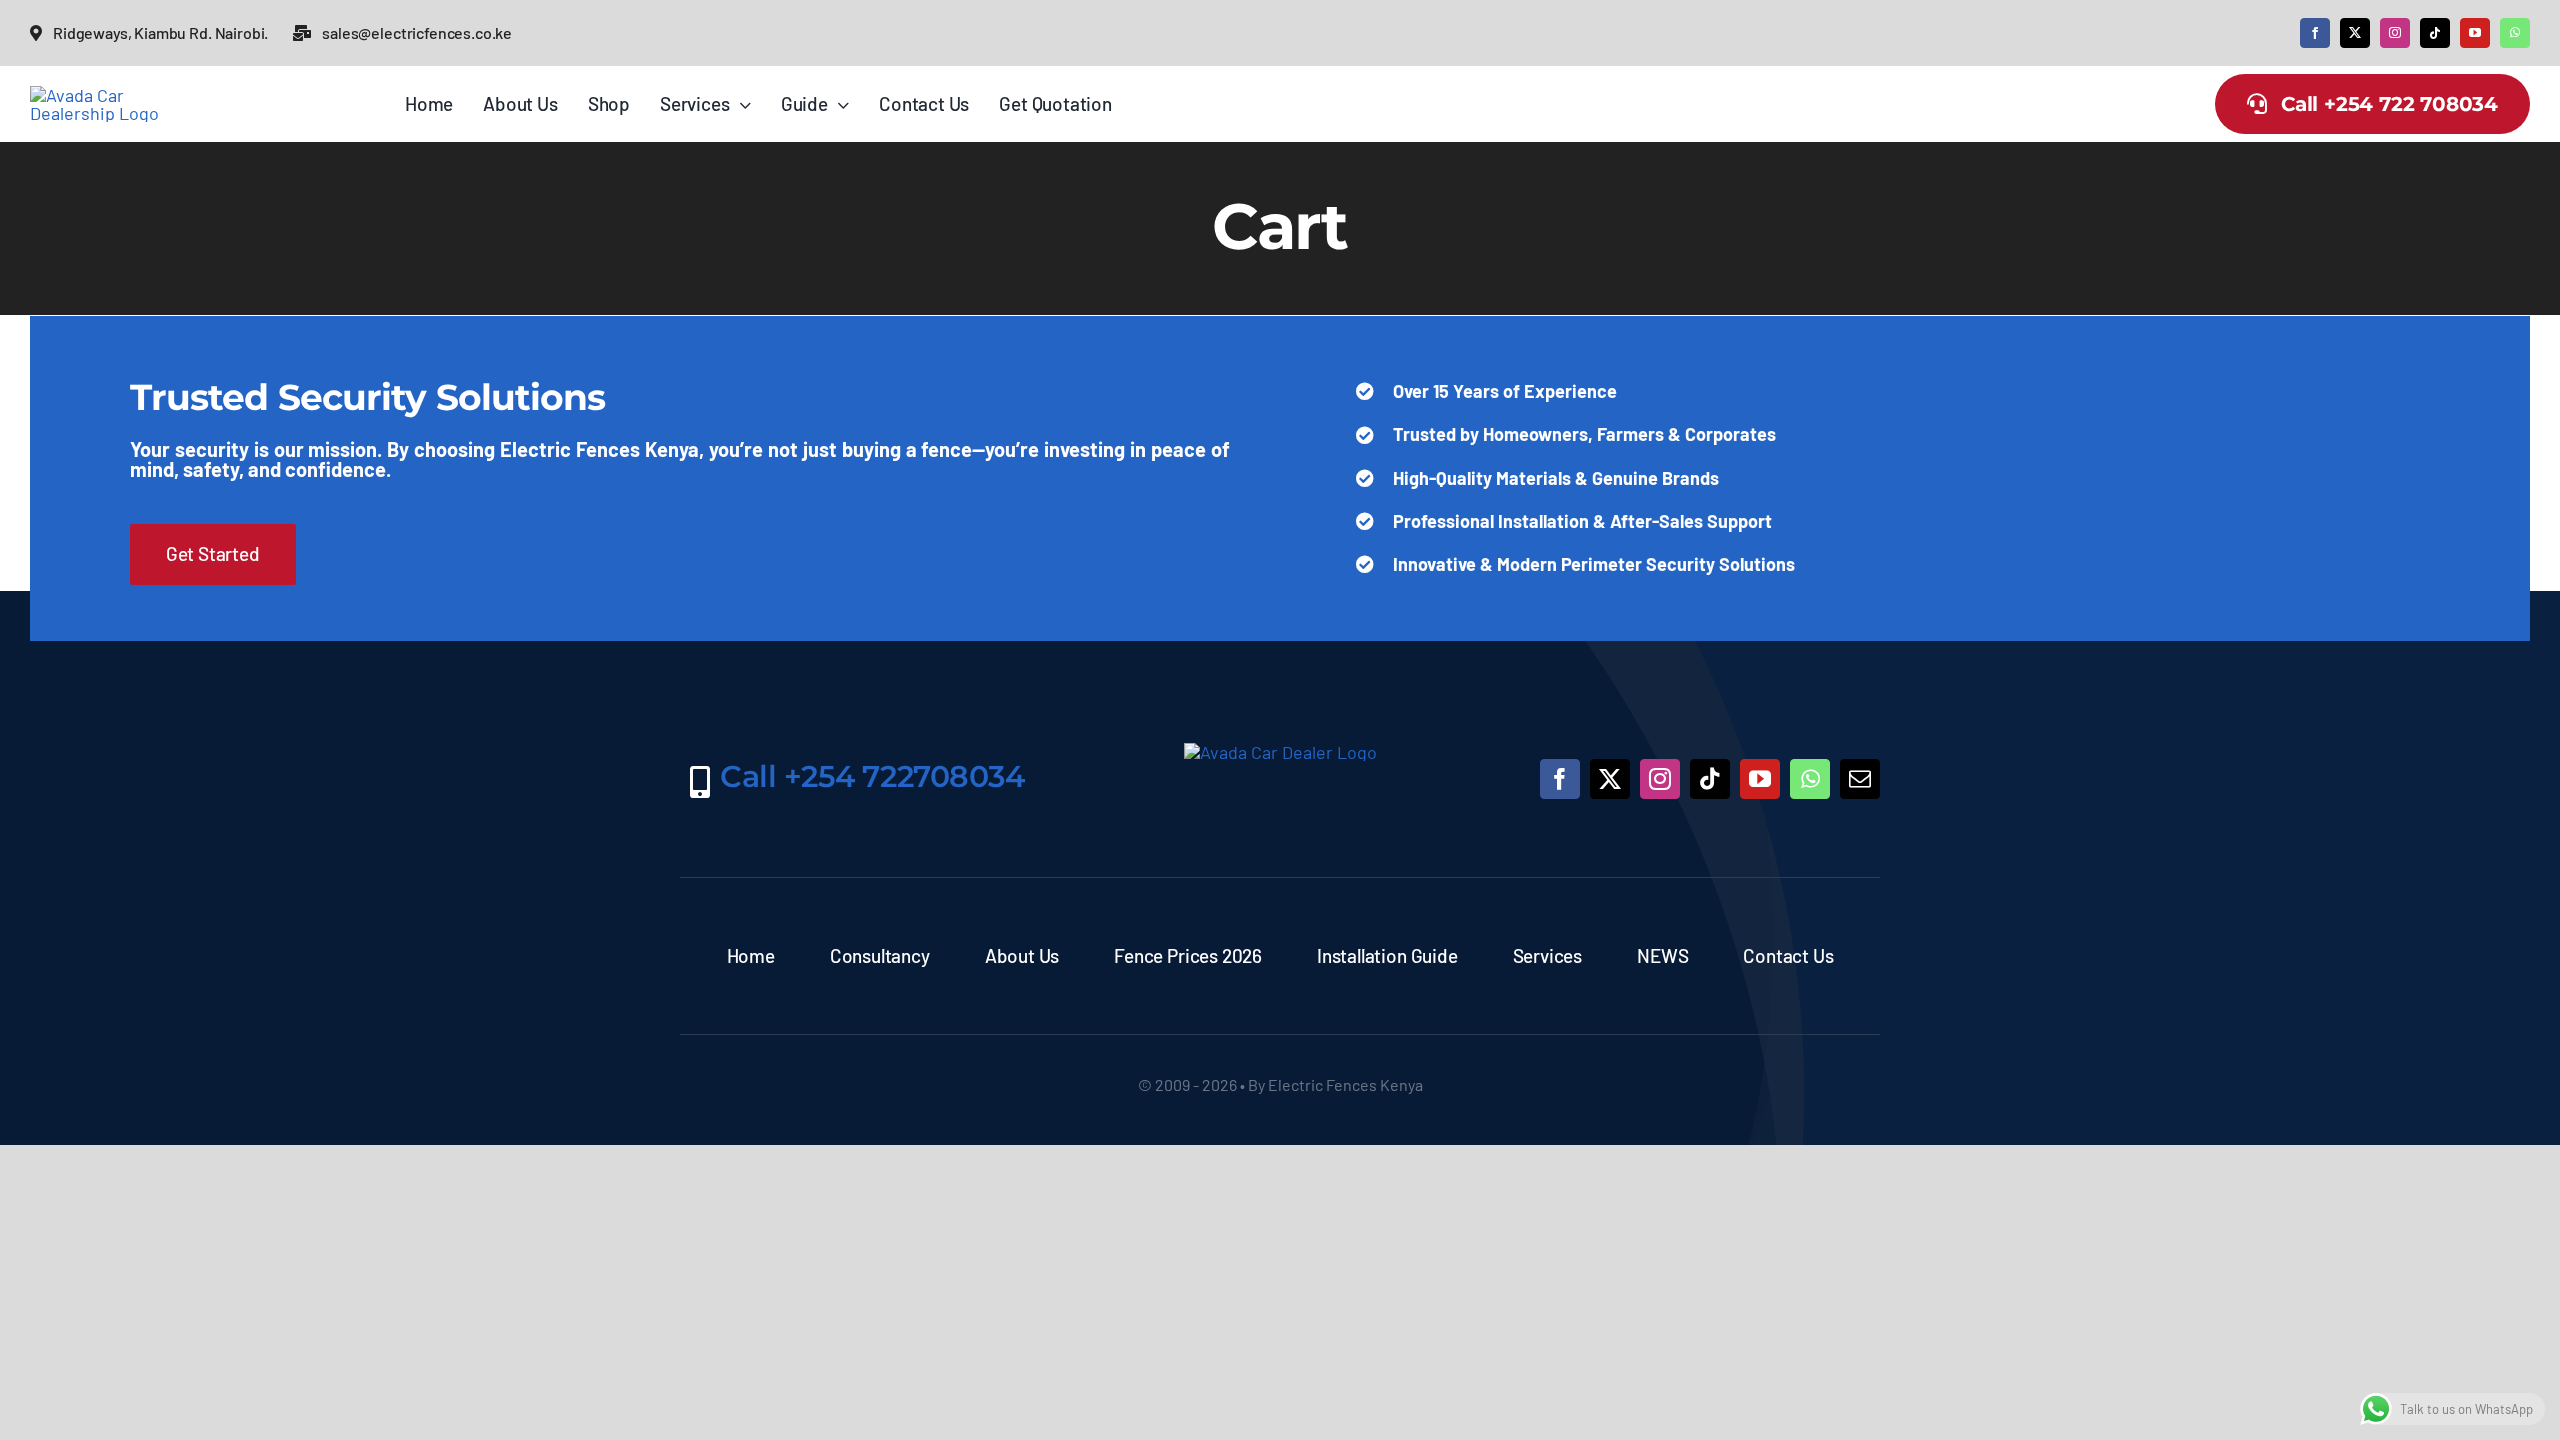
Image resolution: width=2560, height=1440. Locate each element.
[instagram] (2395, 33)
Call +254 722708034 (872, 776)
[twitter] (2355, 33)
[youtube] (2475, 33)
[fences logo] (105, 95)
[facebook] (2315, 33)
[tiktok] (2435, 33)
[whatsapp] (2515, 33)
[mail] (1860, 779)
